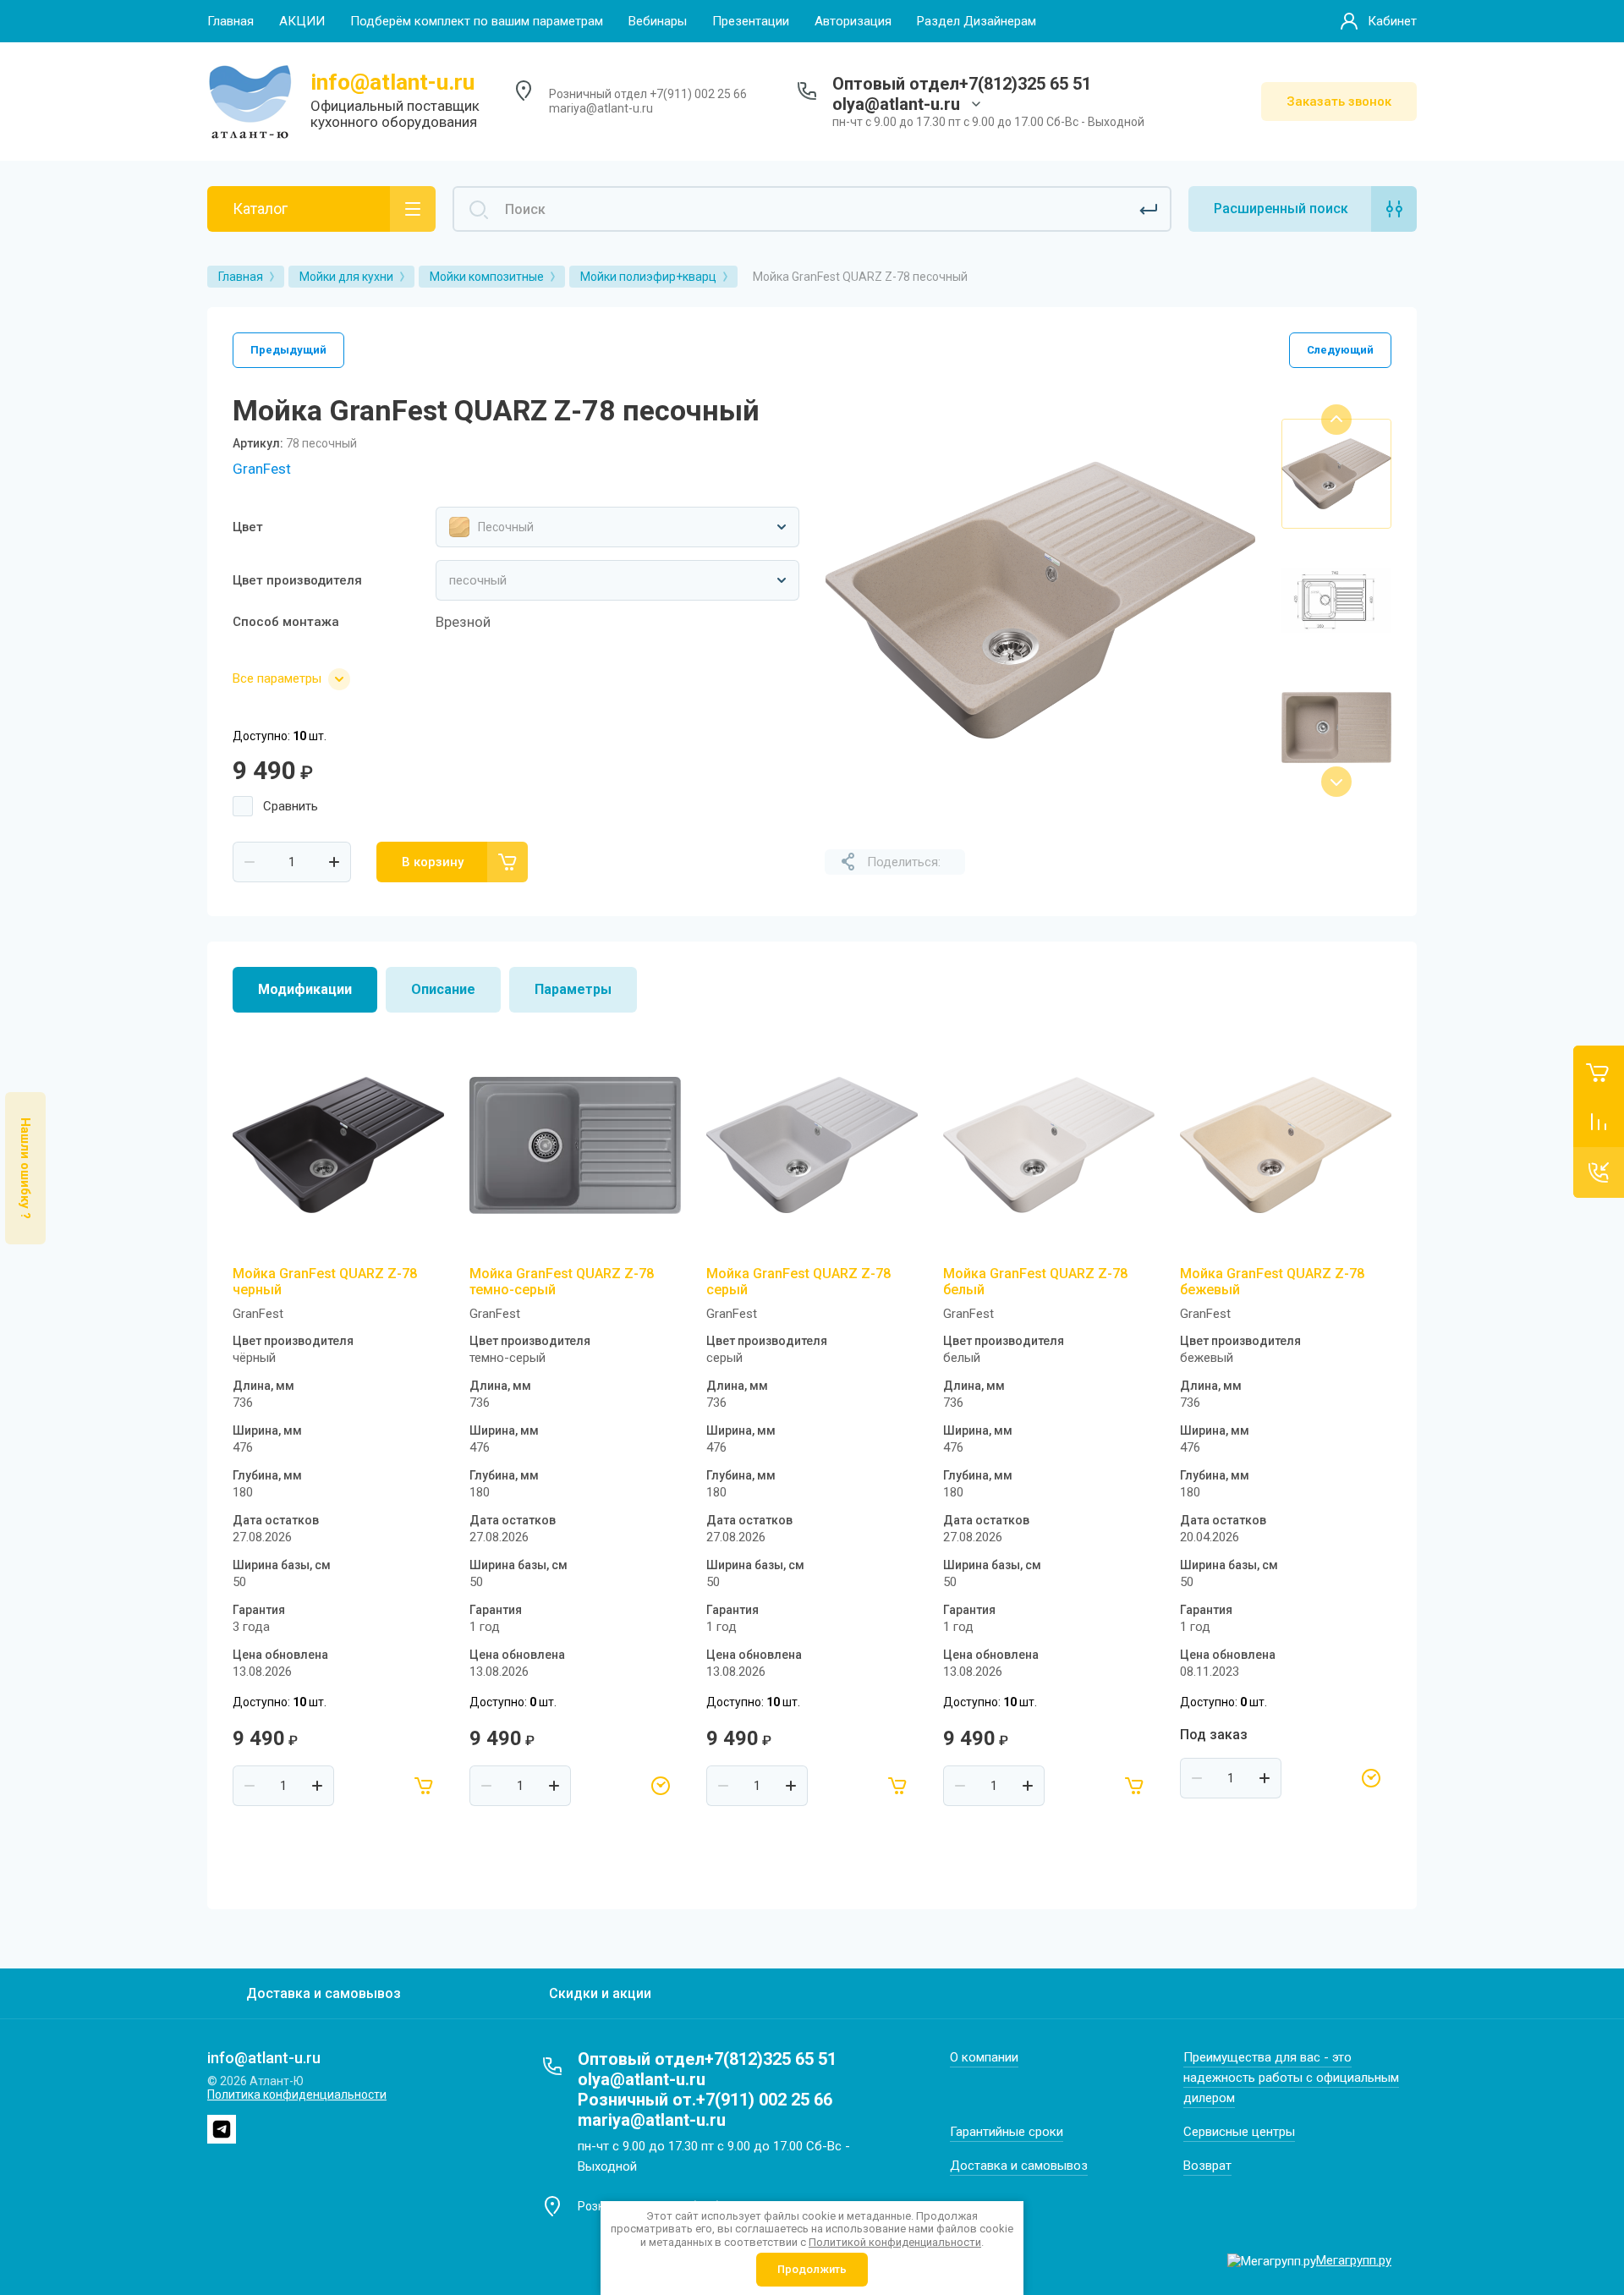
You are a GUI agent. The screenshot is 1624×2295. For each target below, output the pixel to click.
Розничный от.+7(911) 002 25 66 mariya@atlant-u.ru (705, 2110)
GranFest (262, 469)
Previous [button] (1336, 420)
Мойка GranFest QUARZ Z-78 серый (798, 1282)
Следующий (1340, 350)
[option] (1040, 601)
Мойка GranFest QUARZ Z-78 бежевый (1272, 1282)
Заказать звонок (1339, 102)
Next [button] (1336, 782)
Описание (443, 989)
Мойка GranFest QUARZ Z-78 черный (325, 1282)
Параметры (573, 989)
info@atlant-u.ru (392, 82)
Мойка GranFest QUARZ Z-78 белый (1035, 1282)
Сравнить (291, 806)
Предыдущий (288, 350)
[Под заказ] (661, 1786)
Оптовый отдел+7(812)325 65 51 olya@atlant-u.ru (962, 94)
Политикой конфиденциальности (895, 2242)
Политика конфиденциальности (297, 2095)
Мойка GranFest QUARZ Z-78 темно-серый (562, 1282)
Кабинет (1392, 21)
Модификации (305, 989)
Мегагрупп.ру (1354, 2260)
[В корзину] (424, 1786)
